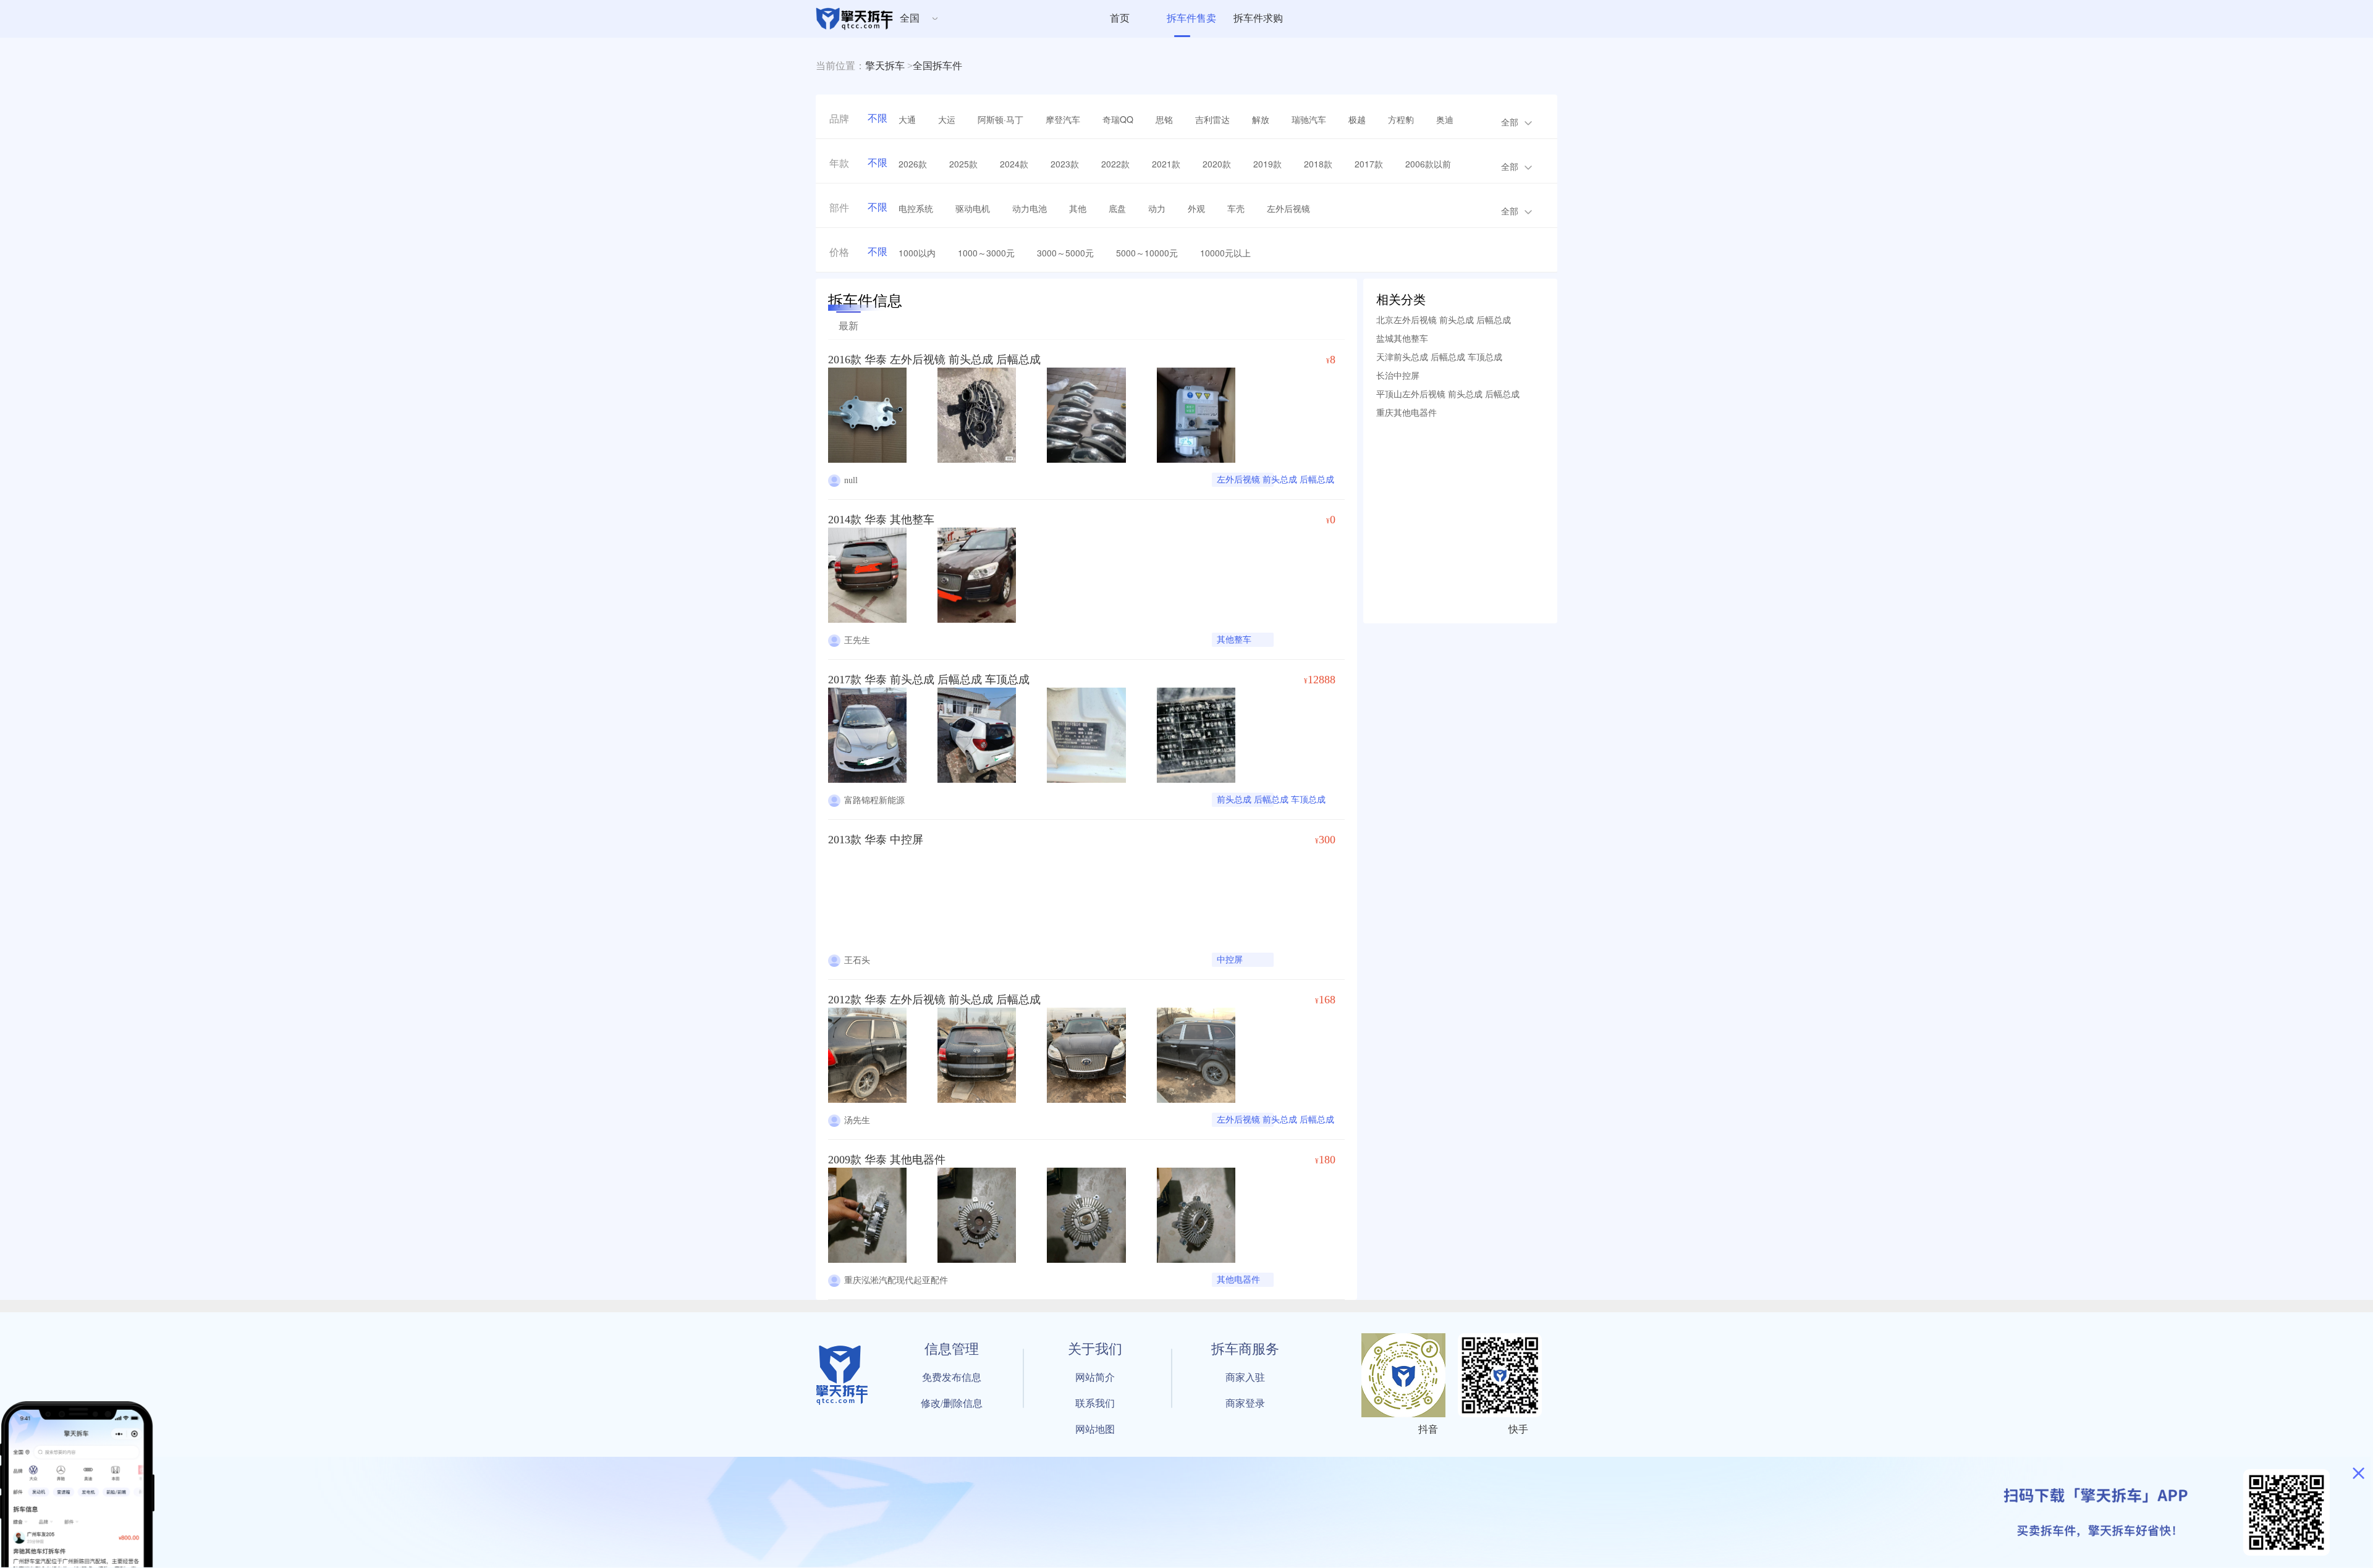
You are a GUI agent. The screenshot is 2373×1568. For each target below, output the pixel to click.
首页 (1120, 18)
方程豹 (1401, 119)
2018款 (1318, 164)
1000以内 (917, 253)
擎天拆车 (885, 66)
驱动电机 (973, 208)
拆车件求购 (1258, 18)
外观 (1196, 208)
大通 (907, 119)
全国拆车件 (937, 66)
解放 (1261, 119)
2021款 (1166, 164)
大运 (947, 119)
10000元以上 (1225, 253)
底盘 (1117, 208)
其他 (1078, 208)
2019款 (1267, 164)
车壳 (1236, 208)
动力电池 (1030, 208)
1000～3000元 (986, 253)
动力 (1157, 208)
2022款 (1115, 164)
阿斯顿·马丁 (1000, 119)
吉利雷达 (1212, 119)
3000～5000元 (1065, 253)
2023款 (1065, 164)
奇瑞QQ (1118, 119)
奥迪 (1445, 119)
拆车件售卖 (1191, 18)
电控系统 (916, 208)
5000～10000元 (1147, 253)
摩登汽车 (1063, 119)
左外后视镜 (1288, 208)
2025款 (963, 164)
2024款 (1014, 164)
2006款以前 (1428, 164)
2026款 (913, 164)
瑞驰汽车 (1309, 119)
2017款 (1369, 164)
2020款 (1217, 164)
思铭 (1164, 119)
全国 (910, 18)
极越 (1357, 119)
